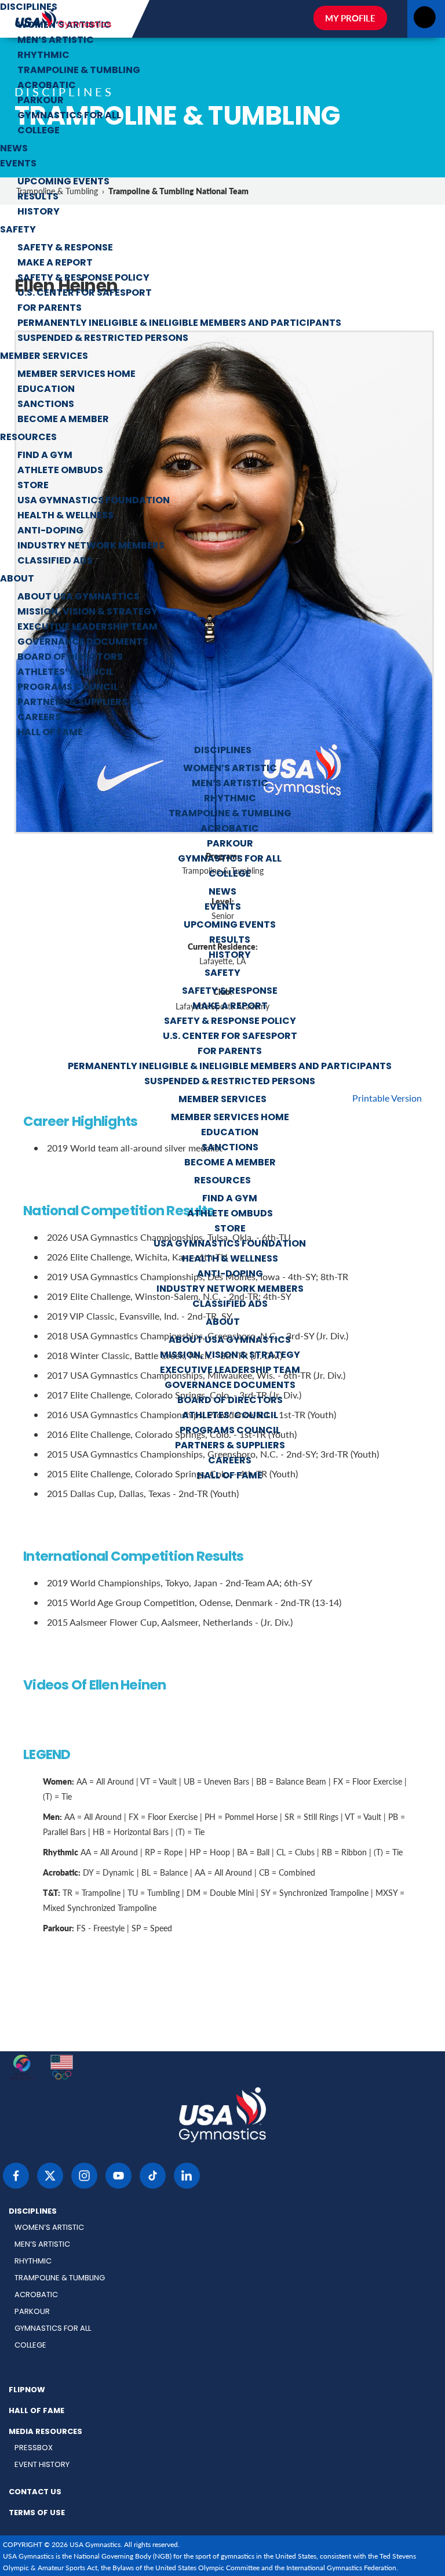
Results (38, 197)
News (14, 149)
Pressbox (34, 2448)
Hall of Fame (50, 733)
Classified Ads (55, 561)
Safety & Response (65, 248)
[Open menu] (424, 21)
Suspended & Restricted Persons (103, 339)
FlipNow (27, 2390)
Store (33, 486)
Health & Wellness (65, 516)
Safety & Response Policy (83, 278)
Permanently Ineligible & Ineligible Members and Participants (179, 324)
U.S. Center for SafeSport (85, 293)
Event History (42, 2465)
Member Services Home (76, 375)
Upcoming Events (63, 182)
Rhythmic (43, 56)
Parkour (41, 101)
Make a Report (55, 263)
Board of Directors (70, 657)
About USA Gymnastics (79, 597)
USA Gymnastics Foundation (94, 501)
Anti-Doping (50, 531)
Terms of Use (37, 2513)
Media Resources (45, 2432)
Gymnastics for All (69, 116)
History (39, 212)
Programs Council (68, 688)
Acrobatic (47, 86)
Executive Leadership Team (87, 627)
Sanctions (46, 405)
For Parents (50, 308)
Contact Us (35, 2493)
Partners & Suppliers (72, 703)
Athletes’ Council (65, 673)
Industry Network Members (91, 546)
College (39, 131)
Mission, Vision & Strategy (87, 612)
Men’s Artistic (56, 41)
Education (46, 390)
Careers (39, 718)
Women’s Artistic (64, 26)
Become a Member (63, 420)
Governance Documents (83, 642)
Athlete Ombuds (60, 471)
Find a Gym (45, 456)
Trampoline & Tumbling (79, 71)
